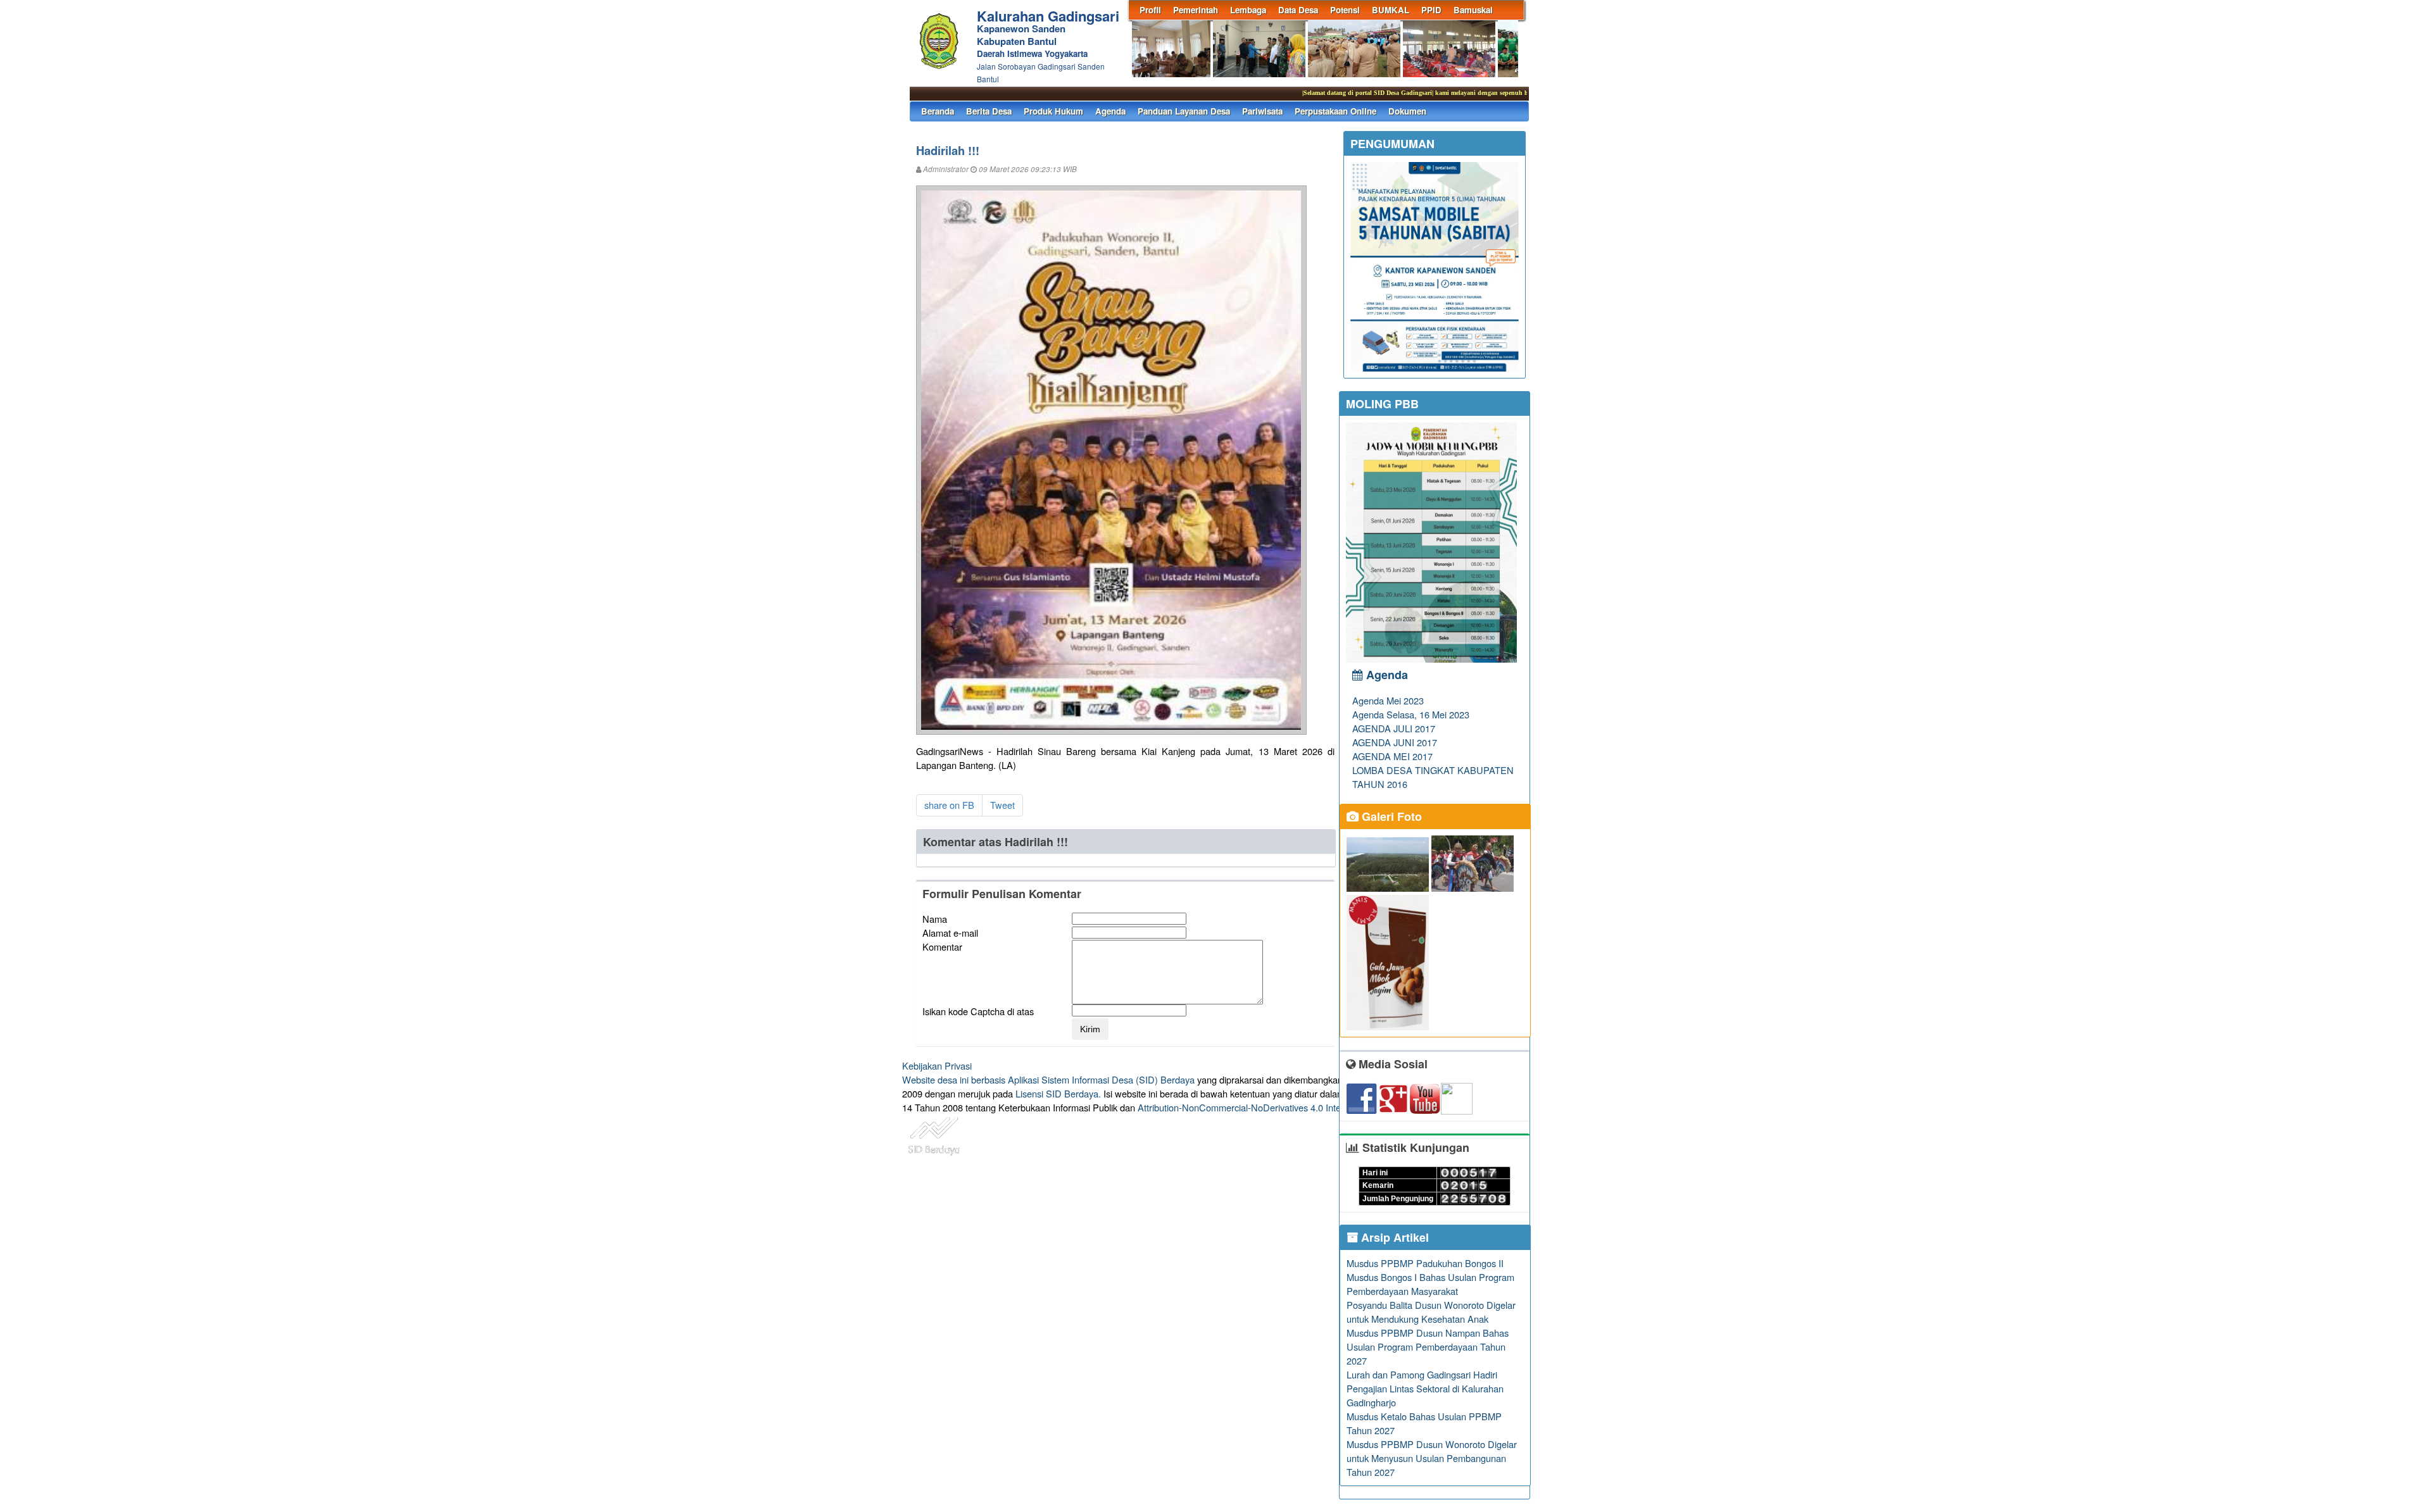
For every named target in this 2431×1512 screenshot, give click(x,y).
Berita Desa (989, 111)
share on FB (949, 805)
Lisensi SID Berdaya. (1058, 1093)
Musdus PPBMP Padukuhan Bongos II (1425, 1263)
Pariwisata (1262, 111)
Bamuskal (1473, 10)
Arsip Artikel (1393, 1237)
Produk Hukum (1053, 111)
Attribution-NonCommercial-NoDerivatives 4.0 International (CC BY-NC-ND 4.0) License (1316, 1107)
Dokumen (1407, 111)
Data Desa (1298, 10)
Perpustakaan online (1335, 111)
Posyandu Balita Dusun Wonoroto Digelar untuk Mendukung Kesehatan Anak (1431, 1312)
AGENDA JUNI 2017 (1395, 742)
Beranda (938, 111)
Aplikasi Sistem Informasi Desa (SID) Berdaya (1101, 1079)
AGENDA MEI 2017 (1392, 756)
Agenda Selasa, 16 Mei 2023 (1411, 714)
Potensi (1345, 10)
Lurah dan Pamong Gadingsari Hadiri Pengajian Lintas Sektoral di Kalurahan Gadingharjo (1425, 1388)
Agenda (1110, 111)
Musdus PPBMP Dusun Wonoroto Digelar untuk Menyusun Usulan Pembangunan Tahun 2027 (1432, 1458)
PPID (1431, 10)
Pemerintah (1196, 10)
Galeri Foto (1390, 816)
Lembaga (1248, 10)
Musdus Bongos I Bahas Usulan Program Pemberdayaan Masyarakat (1430, 1284)
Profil (1150, 10)
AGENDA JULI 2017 (1394, 728)
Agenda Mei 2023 (1388, 700)
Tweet (1002, 805)
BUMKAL (1391, 10)
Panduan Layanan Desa (1184, 111)
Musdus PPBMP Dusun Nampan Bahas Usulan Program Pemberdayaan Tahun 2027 (1428, 1346)
